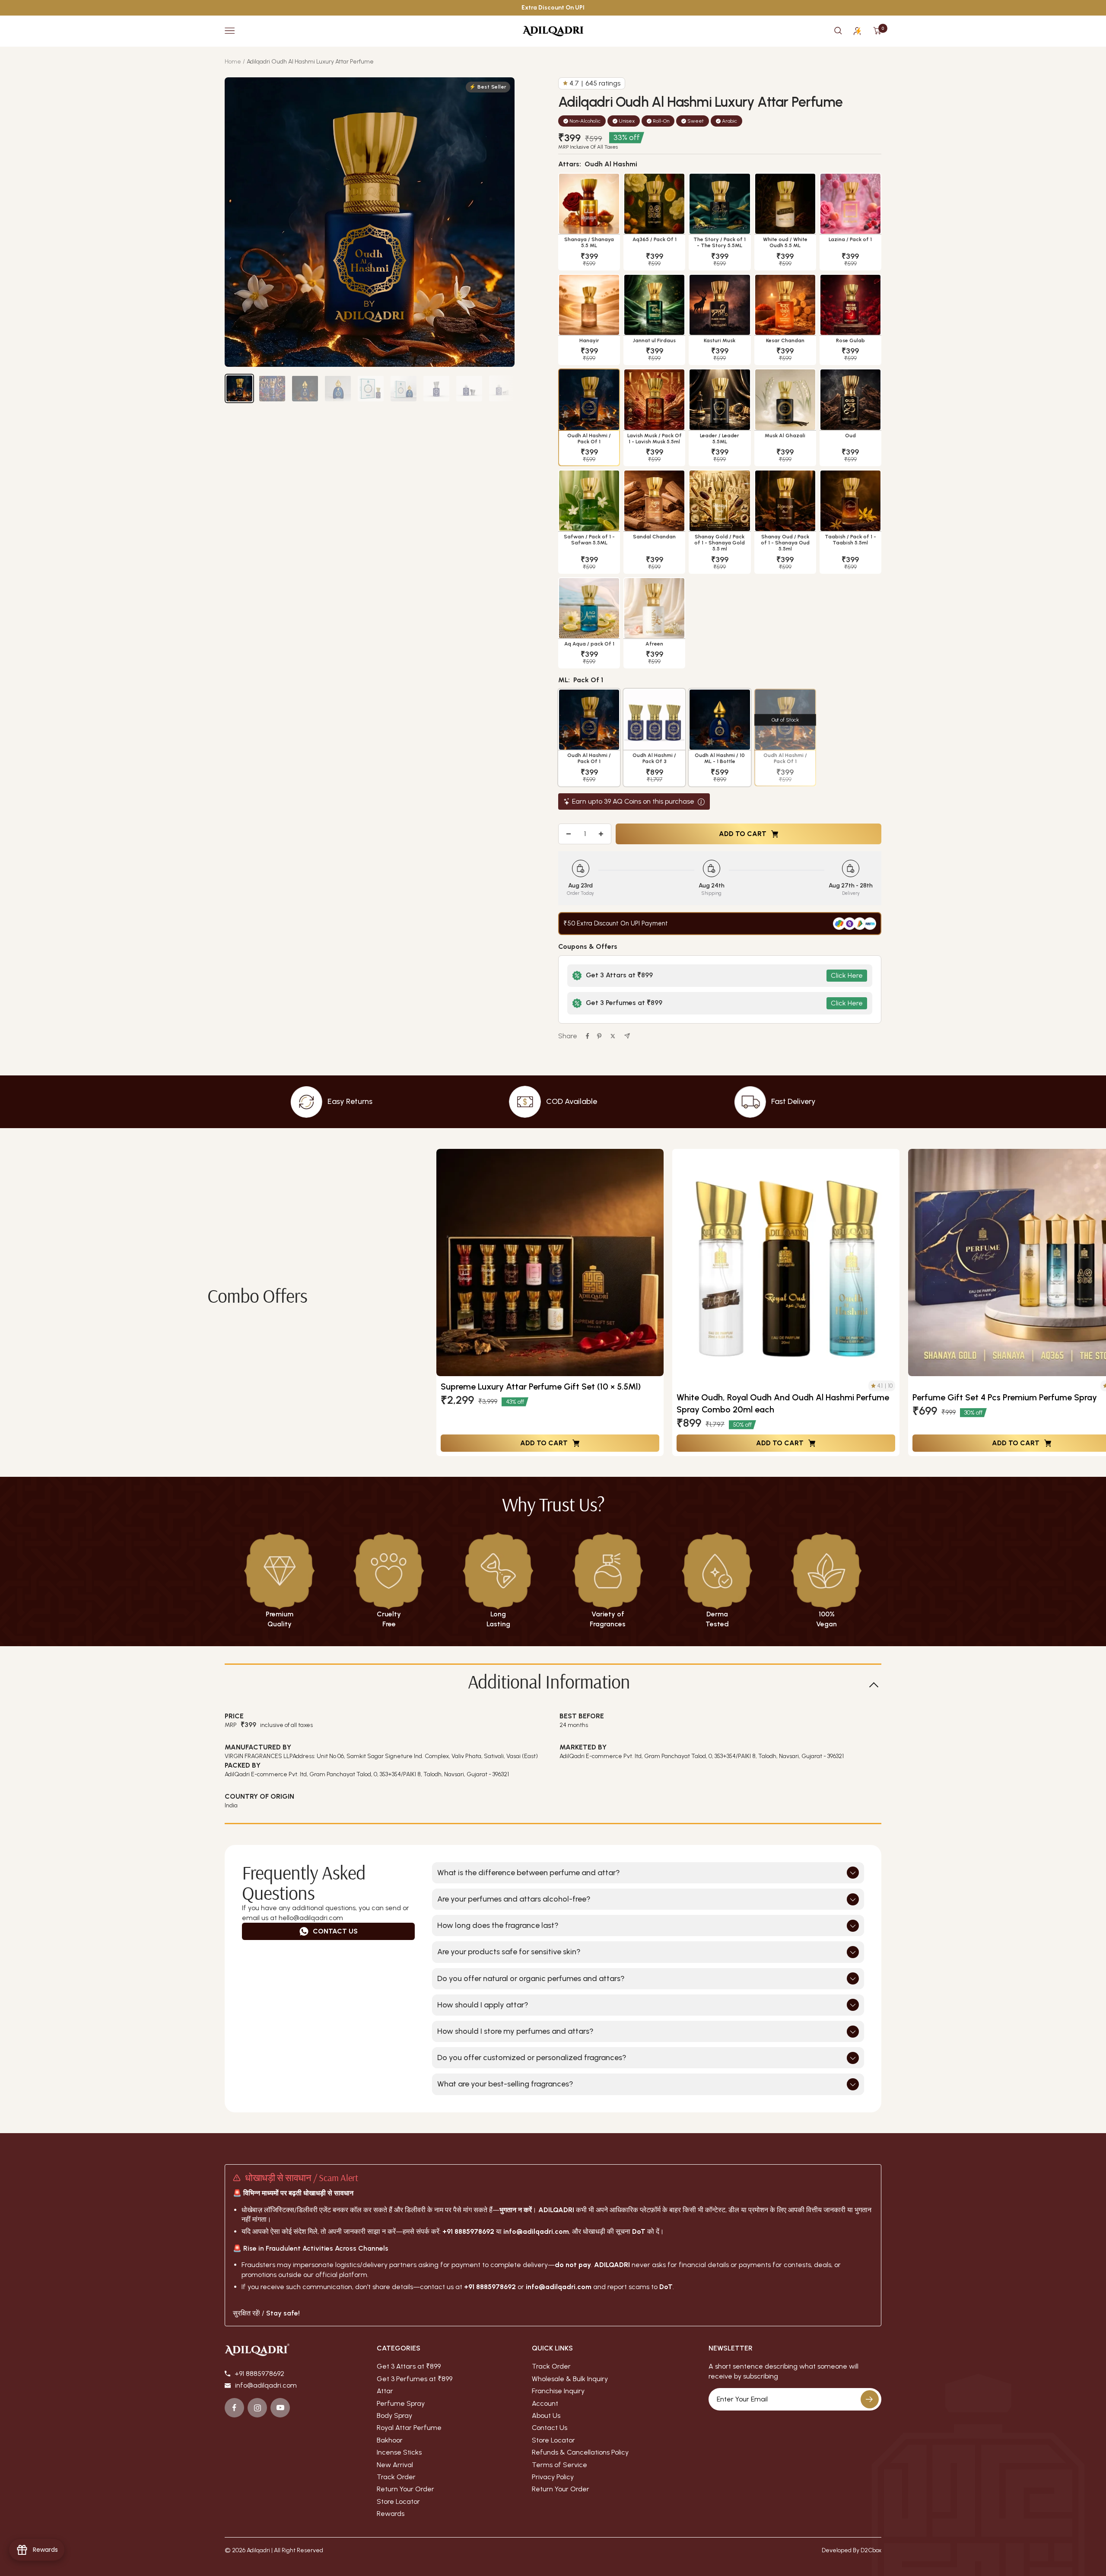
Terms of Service (559, 2465)
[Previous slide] (449, 1303)
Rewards (391, 2514)
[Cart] (877, 31)
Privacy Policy (553, 2477)
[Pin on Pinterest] (599, 1036)
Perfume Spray (401, 2403)
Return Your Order (405, 2489)
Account (545, 2403)
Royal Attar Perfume (409, 2427)
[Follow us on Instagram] (257, 2408)
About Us (546, 2415)
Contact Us (335, 1931)
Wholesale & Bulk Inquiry (570, 2379)
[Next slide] (1093, 1303)
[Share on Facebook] (588, 1036)
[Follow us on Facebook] (234, 2408)
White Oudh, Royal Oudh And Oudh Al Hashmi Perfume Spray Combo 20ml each (783, 1403)
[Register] (870, 2399)
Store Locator (398, 2501)
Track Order (396, 2477)
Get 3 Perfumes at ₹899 (415, 2379)
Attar (385, 2391)
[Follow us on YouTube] (280, 2408)
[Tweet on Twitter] (613, 1036)
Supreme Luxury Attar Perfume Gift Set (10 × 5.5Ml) (541, 1387)
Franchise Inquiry (558, 2391)
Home (233, 62)
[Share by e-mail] (627, 1036)
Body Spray (394, 2415)
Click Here (847, 975)
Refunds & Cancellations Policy (580, 2452)
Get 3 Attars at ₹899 (409, 2366)
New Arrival (395, 2465)
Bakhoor (390, 2440)
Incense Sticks (399, 2452)
